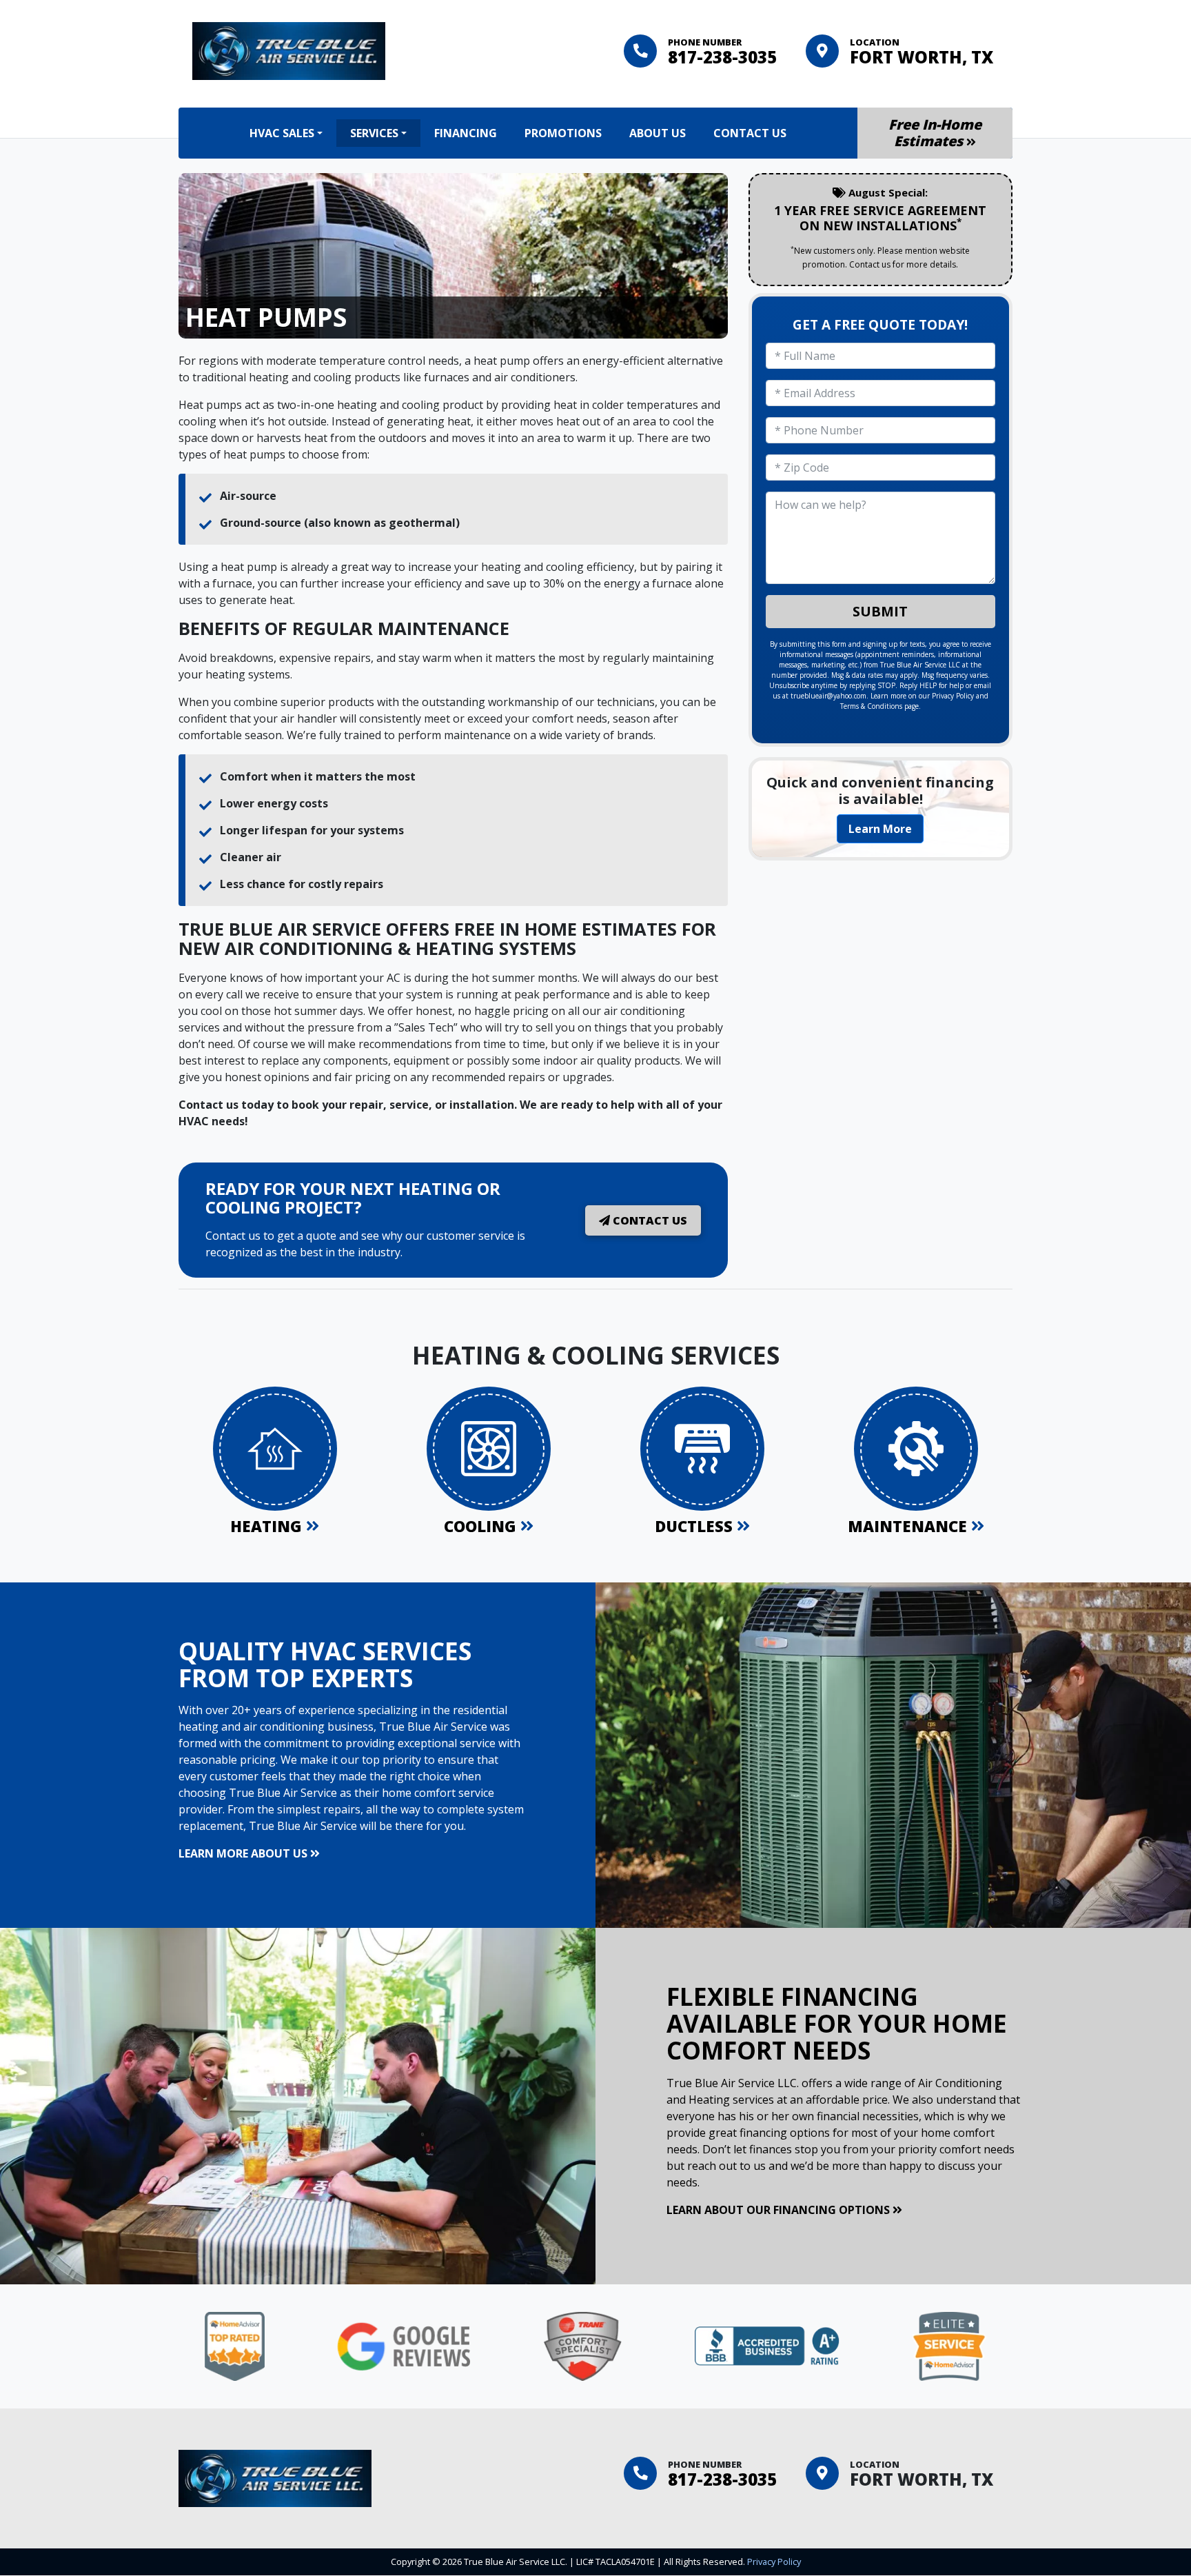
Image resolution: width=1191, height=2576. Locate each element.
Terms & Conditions (871, 706)
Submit (880, 611)
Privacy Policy (953, 696)
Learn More (880, 829)
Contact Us (750, 133)
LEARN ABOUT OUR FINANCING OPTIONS (780, 2210)
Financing (466, 133)
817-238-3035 (722, 57)
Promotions (563, 133)
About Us (658, 133)
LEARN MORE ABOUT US (244, 1853)
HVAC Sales (282, 133)
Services (374, 133)
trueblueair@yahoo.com (828, 696)
